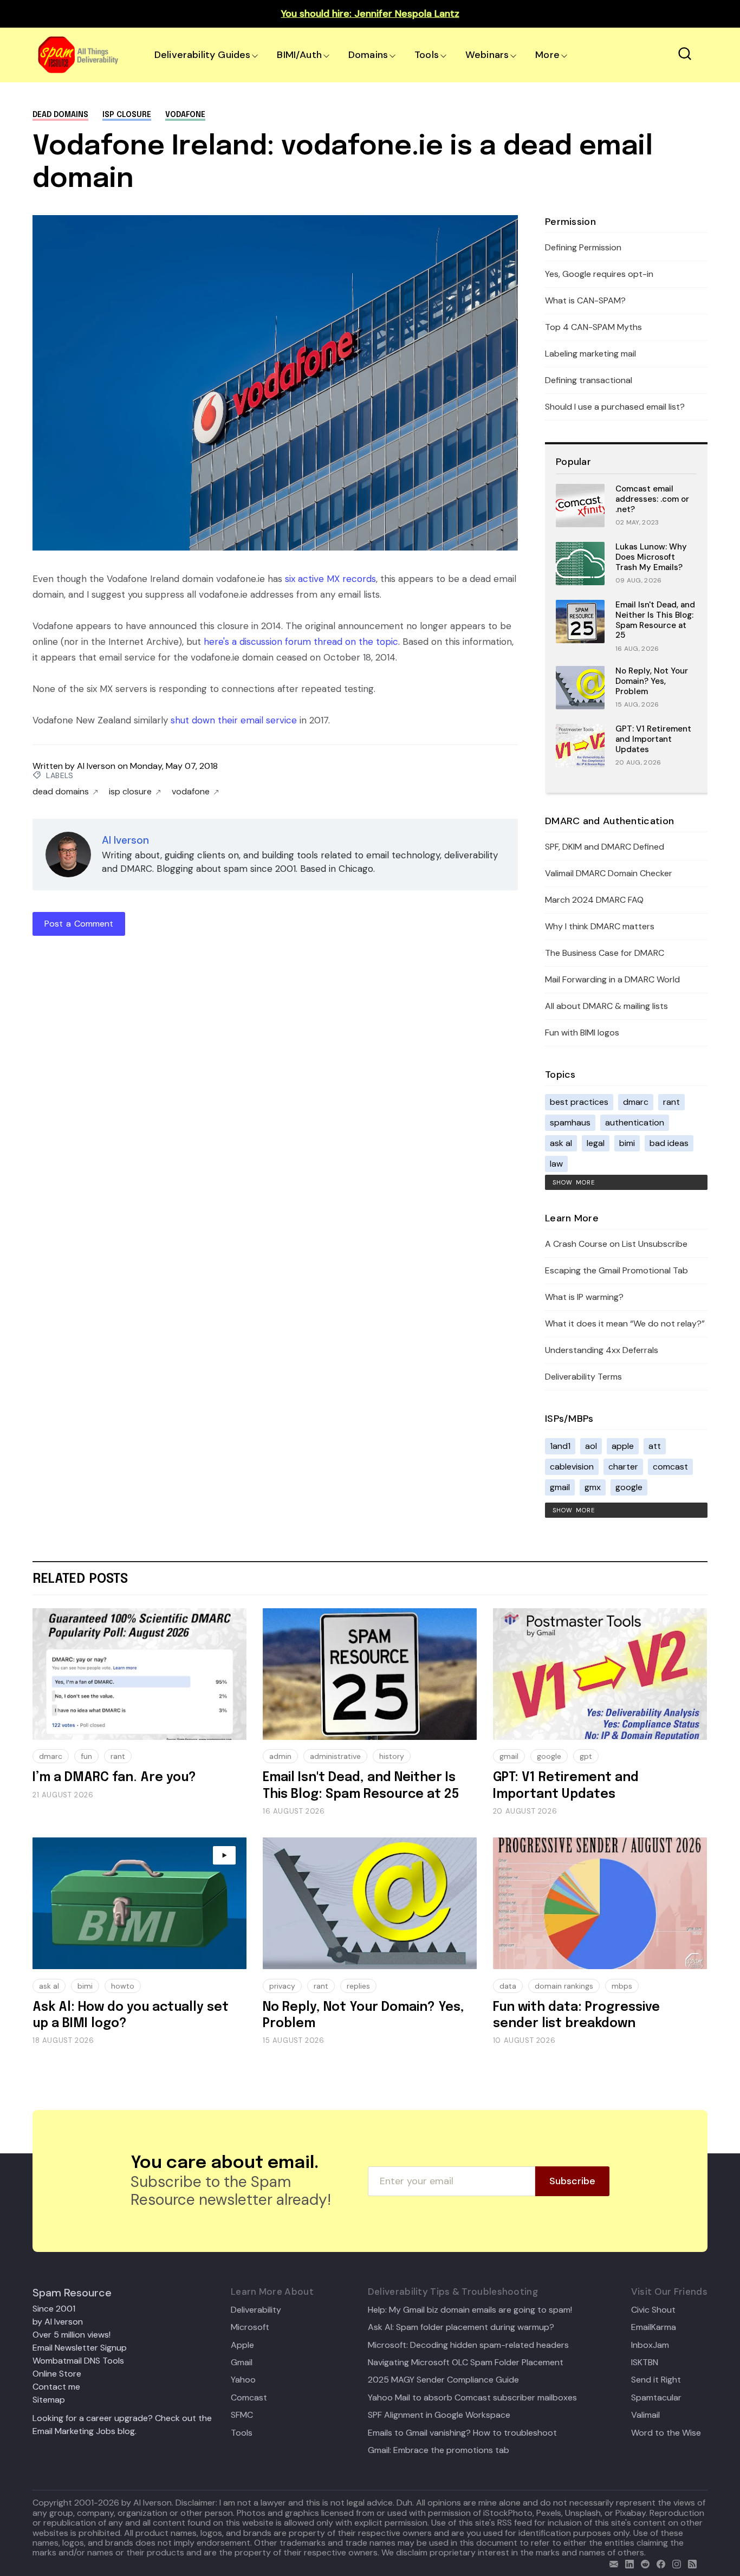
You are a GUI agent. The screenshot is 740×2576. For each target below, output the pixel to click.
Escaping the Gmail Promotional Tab (616, 1270)
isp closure (127, 115)
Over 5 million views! (72, 2335)
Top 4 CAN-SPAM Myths (593, 327)
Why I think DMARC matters (600, 926)
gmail (560, 1487)
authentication (635, 1122)
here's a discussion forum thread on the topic (301, 642)
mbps (622, 1986)
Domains (368, 55)
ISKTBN (645, 2363)
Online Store (57, 2374)
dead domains (60, 115)
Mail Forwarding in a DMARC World (612, 979)
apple (623, 1446)
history (392, 1756)
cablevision (572, 1467)
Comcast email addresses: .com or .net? (652, 499)
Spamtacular (656, 2398)
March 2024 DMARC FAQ (594, 900)
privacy (282, 1986)
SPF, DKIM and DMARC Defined (605, 847)
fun (86, 1756)
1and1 (560, 1446)
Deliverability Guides (202, 55)
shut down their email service (234, 720)
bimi (627, 1143)
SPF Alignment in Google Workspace (439, 2415)
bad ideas (669, 1143)
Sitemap (49, 2400)
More (547, 55)
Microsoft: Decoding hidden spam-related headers (468, 2345)
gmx (593, 1487)
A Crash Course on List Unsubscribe (616, 1244)
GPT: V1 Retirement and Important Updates (653, 739)
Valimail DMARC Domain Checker (609, 873)
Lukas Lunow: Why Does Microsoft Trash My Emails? (651, 557)
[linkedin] (627, 2563)
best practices (579, 1102)
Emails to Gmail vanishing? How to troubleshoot (462, 2433)
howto (123, 1986)
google (629, 1487)
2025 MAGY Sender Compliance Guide (443, 2380)
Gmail (242, 2363)
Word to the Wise (666, 2433)
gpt (586, 1756)
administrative (335, 1756)
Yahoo (243, 2380)
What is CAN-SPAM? (585, 300)
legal (596, 1143)
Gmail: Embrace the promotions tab (439, 2450)
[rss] (690, 2563)
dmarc (636, 1102)
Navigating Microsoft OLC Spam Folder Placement (466, 2363)
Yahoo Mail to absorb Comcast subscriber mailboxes (472, 2398)
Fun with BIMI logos (582, 1033)
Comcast (249, 2398)
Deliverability (256, 2310)
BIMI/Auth (299, 55)
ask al (561, 1143)
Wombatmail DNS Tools (78, 2361)
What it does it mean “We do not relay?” (625, 1323)
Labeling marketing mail (590, 354)
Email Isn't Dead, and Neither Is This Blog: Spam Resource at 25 (655, 620)
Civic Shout (653, 2310)
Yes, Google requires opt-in (599, 274)
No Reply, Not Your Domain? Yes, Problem (652, 681)
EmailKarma (654, 2327)
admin (280, 1756)
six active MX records (330, 579)
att (655, 1446)
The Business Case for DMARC (605, 953)
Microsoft (250, 2327)
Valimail (645, 2415)
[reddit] (643, 2563)
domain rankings (564, 1986)
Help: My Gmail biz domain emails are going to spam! (470, 2310)
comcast (670, 1467)
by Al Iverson (58, 2322)
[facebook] (658, 2563)
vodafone (185, 115)
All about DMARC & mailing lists (606, 1006)
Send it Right (656, 2380)
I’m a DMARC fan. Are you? (114, 1778)
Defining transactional (589, 380)
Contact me (56, 2387)
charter (623, 1467)
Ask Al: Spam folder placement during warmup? (461, 2327)
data (508, 1986)
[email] (611, 2563)
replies (358, 1986)
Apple (242, 2345)
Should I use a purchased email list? (615, 407)
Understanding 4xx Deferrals (602, 1350)
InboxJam (650, 2345)
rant (671, 1102)
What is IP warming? (584, 1297)
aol (591, 1446)
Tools (427, 55)
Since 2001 (54, 2309)
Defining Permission (583, 247)
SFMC (242, 2415)
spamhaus (570, 1122)
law (556, 1164)
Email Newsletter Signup (80, 2348)
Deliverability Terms (583, 1377)
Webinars (487, 55)
